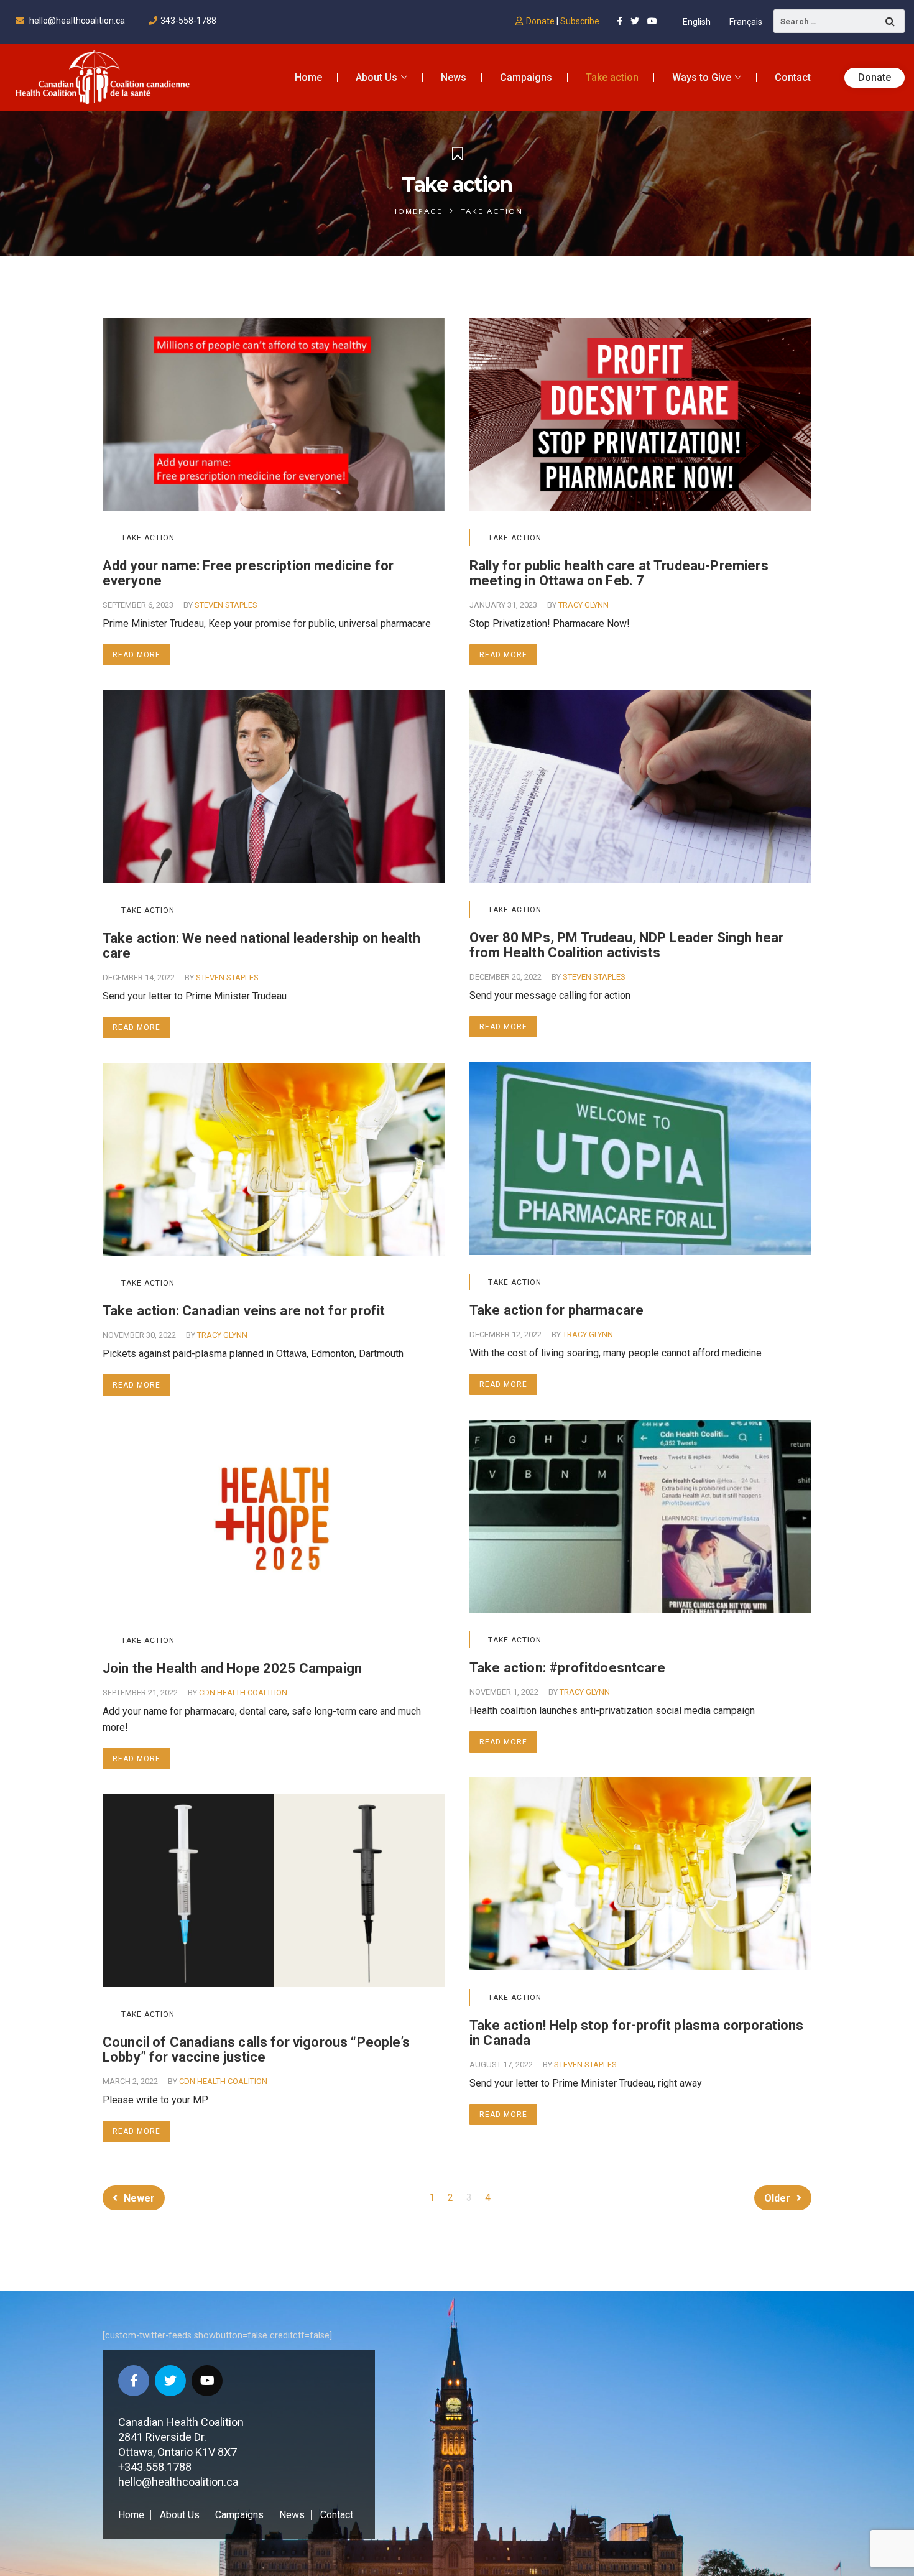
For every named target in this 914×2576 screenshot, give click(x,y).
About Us (180, 2515)
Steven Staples (226, 605)
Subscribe (580, 21)
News (292, 2515)
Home (131, 2515)
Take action (148, 538)
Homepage (417, 211)
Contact (337, 2515)
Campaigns (239, 2515)
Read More (136, 655)
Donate (540, 21)
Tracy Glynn (584, 605)
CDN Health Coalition (243, 1693)
